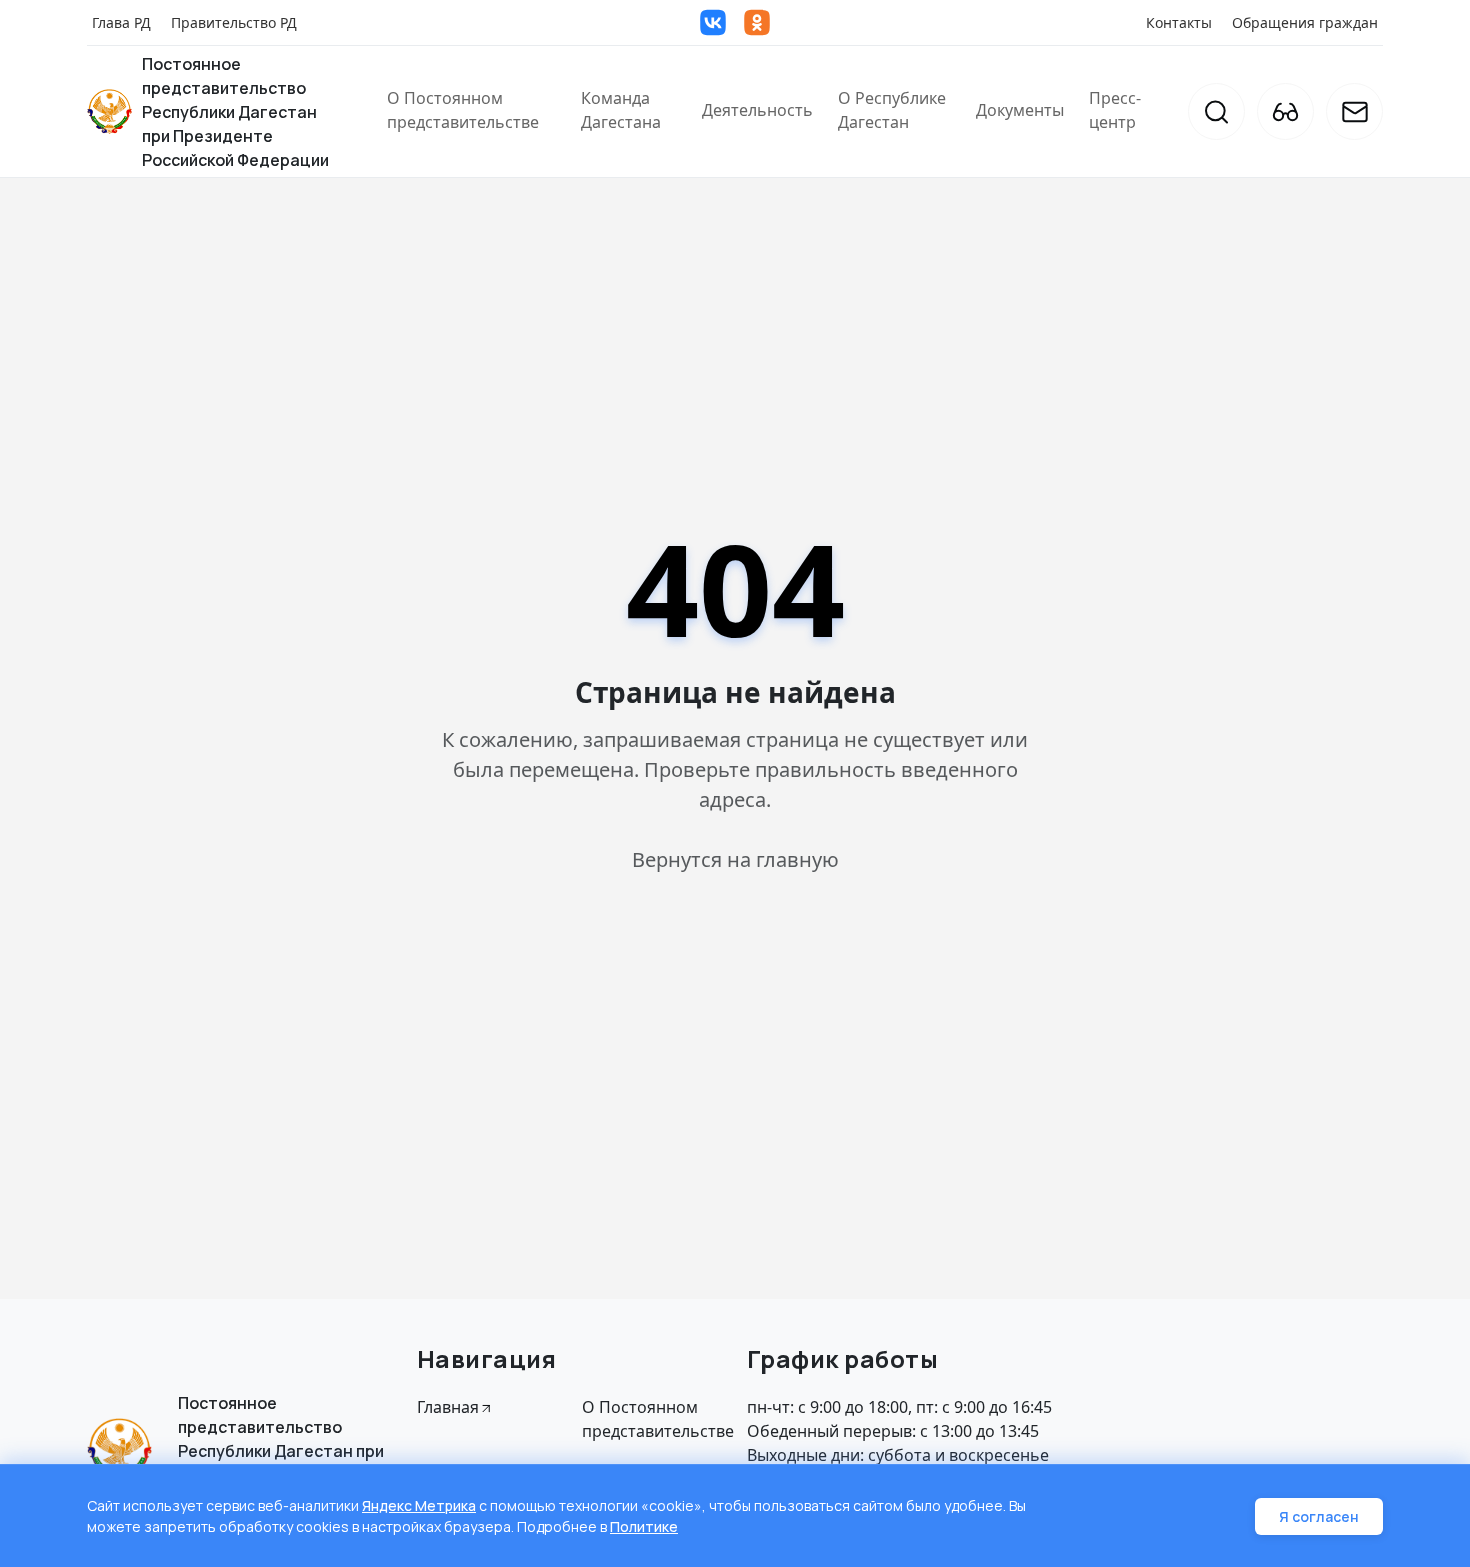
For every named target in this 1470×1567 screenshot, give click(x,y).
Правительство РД (234, 22)
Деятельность (757, 110)
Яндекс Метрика (419, 1505)
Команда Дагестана (621, 110)
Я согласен (1319, 1516)
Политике (644, 1526)
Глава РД (121, 22)
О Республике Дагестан (892, 110)
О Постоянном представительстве (463, 110)
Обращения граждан (1305, 22)
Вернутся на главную (735, 859)
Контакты (1179, 22)
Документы (1020, 110)
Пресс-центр (1115, 110)
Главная (448, 1407)
